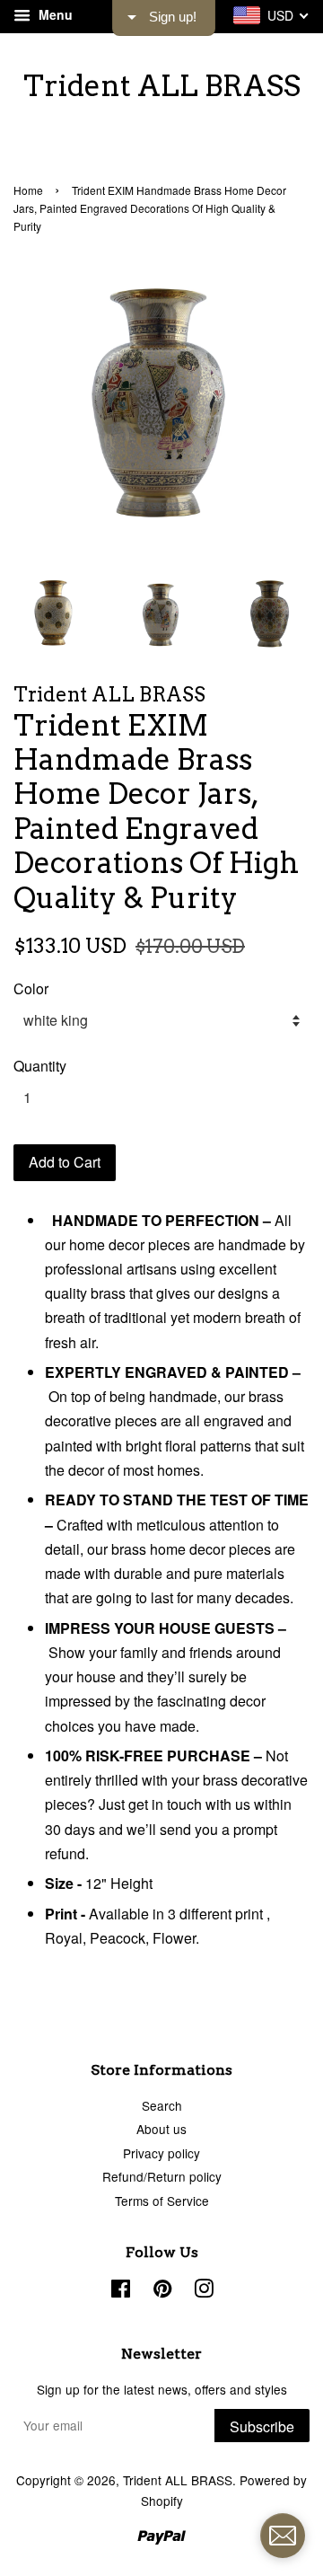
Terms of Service (162, 2201)
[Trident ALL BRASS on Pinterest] (162, 2291)
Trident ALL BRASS (162, 86)
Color (31, 988)
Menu (54, 14)
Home (28, 190)
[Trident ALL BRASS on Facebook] (121, 2291)
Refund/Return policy (162, 2176)
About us (161, 2129)
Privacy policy (161, 2153)
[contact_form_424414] (283, 2536)
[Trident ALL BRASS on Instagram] (204, 2291)
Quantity (40, 1066)
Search (162, 2105)
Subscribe (262, 2426)
